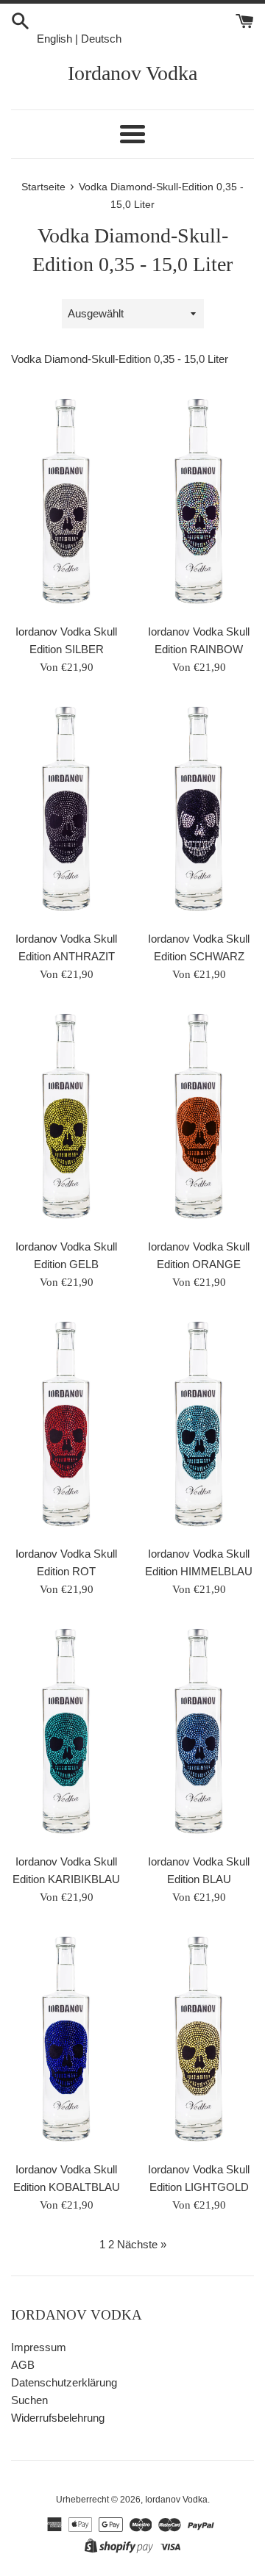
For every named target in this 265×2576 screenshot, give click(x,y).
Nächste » (142, 2244)
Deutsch (101, 39)
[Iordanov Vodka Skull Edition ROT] (66, 1426)
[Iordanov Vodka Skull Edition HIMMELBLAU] (199, 1426)
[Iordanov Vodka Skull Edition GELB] (66, 1118)
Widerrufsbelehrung (58, 2418)
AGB (23, 2365)
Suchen (29, 2400)
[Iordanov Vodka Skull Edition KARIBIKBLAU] (66, 1733)
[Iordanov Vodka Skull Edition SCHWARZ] (199, 811)
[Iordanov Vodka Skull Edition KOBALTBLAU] (66, 2041)
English (54, 39)
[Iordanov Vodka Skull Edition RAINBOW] (199, 503)
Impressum (39, 2347)
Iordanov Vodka (132, 73)
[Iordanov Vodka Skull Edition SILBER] (66, 503)
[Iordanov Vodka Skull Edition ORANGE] (199, 1118)
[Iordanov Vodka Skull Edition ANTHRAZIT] (66, 811)
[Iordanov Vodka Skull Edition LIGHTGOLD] (199, 2041)
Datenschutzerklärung (64, 2382)
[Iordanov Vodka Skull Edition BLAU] (199, 1733)
